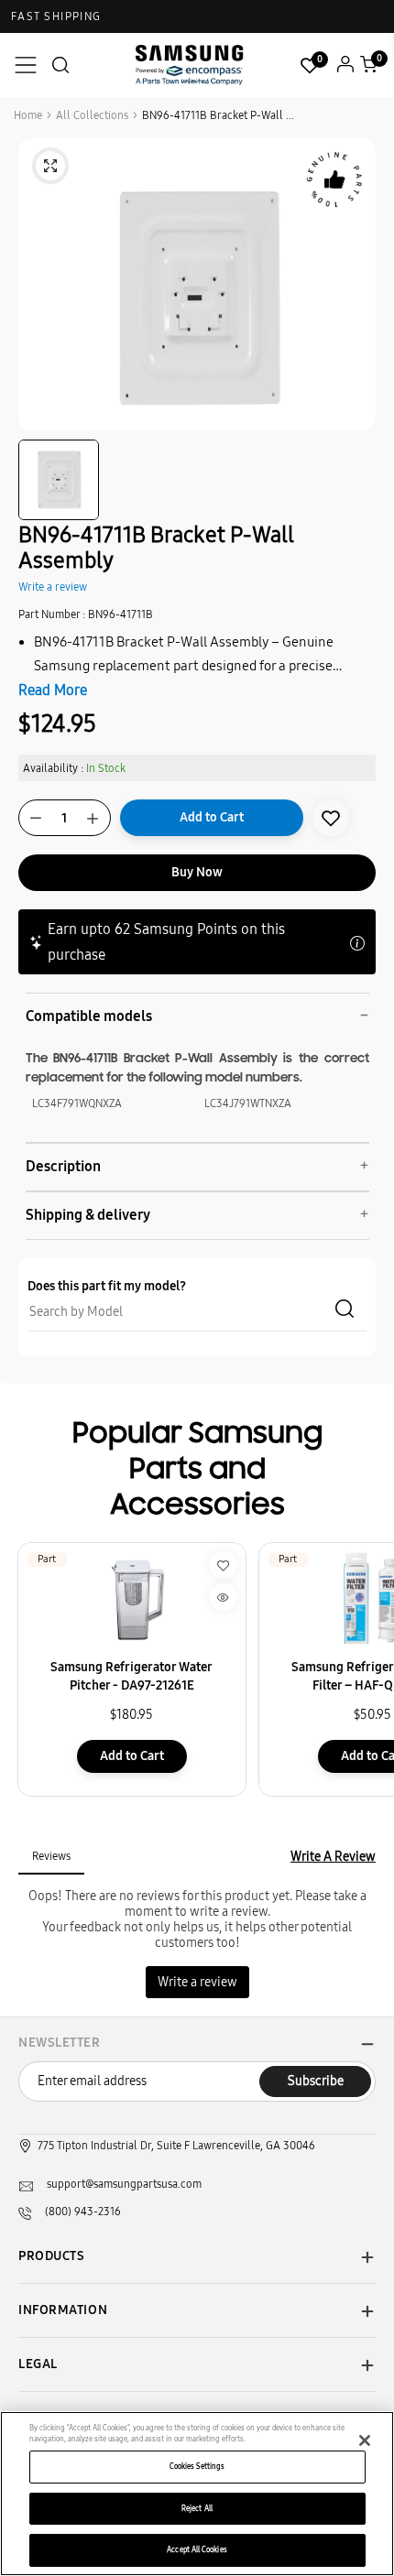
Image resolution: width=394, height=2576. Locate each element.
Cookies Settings (197, 2466)
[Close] (365, 2440)
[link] (331, 818)
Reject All (197, 2508)
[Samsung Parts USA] (190, 65)
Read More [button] (53, 690)
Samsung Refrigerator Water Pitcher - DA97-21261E (131, 1676)
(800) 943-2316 (83, 2212)
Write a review (53, 587)
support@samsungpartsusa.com (124, 2184)
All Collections (92, 115)
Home (28, 115)
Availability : (53, 768)
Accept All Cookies (197, 2549)
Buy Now (197, 872)
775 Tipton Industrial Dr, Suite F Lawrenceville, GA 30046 (176, 2146)
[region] (197, 2494)
